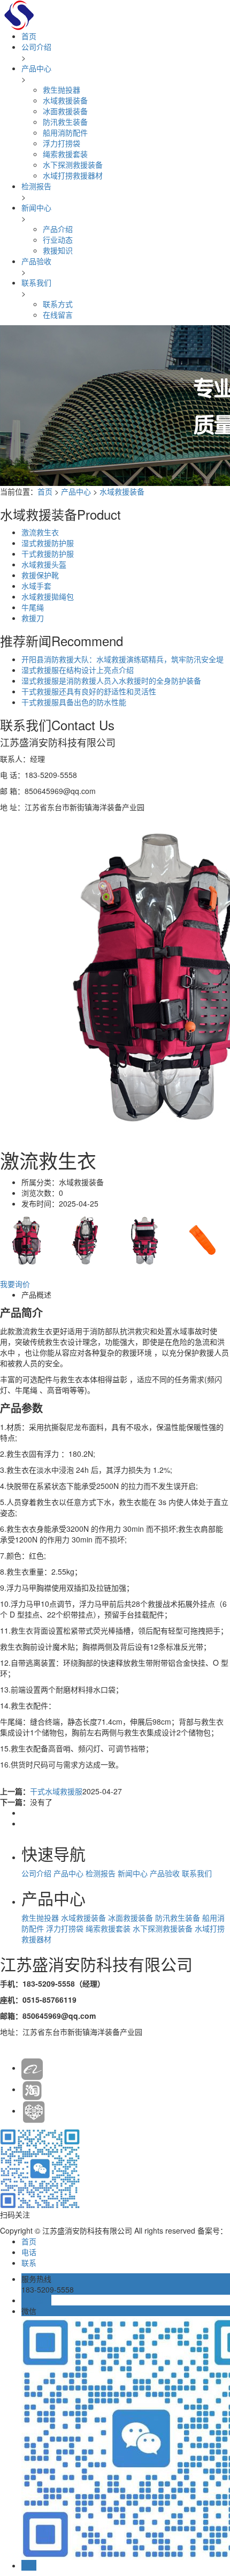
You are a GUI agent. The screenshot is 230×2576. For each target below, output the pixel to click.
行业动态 (58, 239)
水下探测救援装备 (73, 164)
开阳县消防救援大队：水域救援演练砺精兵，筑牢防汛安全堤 (122, 659)
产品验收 (36, 261)
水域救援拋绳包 (48, 596)
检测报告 (36, 186)
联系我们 (36, 282)
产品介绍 (58, 229)
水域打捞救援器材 (73, 175)
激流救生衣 (40, 532)
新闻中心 (36, 207)
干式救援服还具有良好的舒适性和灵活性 (89, 691)
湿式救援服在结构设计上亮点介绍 (78, 670)
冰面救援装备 (65, 111)
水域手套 (36, 586)
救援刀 (33, 618)
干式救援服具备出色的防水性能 (74, 702)
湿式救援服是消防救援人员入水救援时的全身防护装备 (111, 680)
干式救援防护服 (48, 553)
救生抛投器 (62, 89)
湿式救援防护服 (48, 543)
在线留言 (58, 314)
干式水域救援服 (56, 1791)
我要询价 (15, 1284)
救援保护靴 (40, 575)
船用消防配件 (65, 132)
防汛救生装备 (65, 122)
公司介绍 (36, 47)
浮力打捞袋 (62, 143)
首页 (29, 36)
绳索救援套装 (65, 154)
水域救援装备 (65, 100)
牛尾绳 (33, 607)
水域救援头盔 (44, 564)
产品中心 (36, 68)
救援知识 (58, 250)
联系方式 (58, 304)
